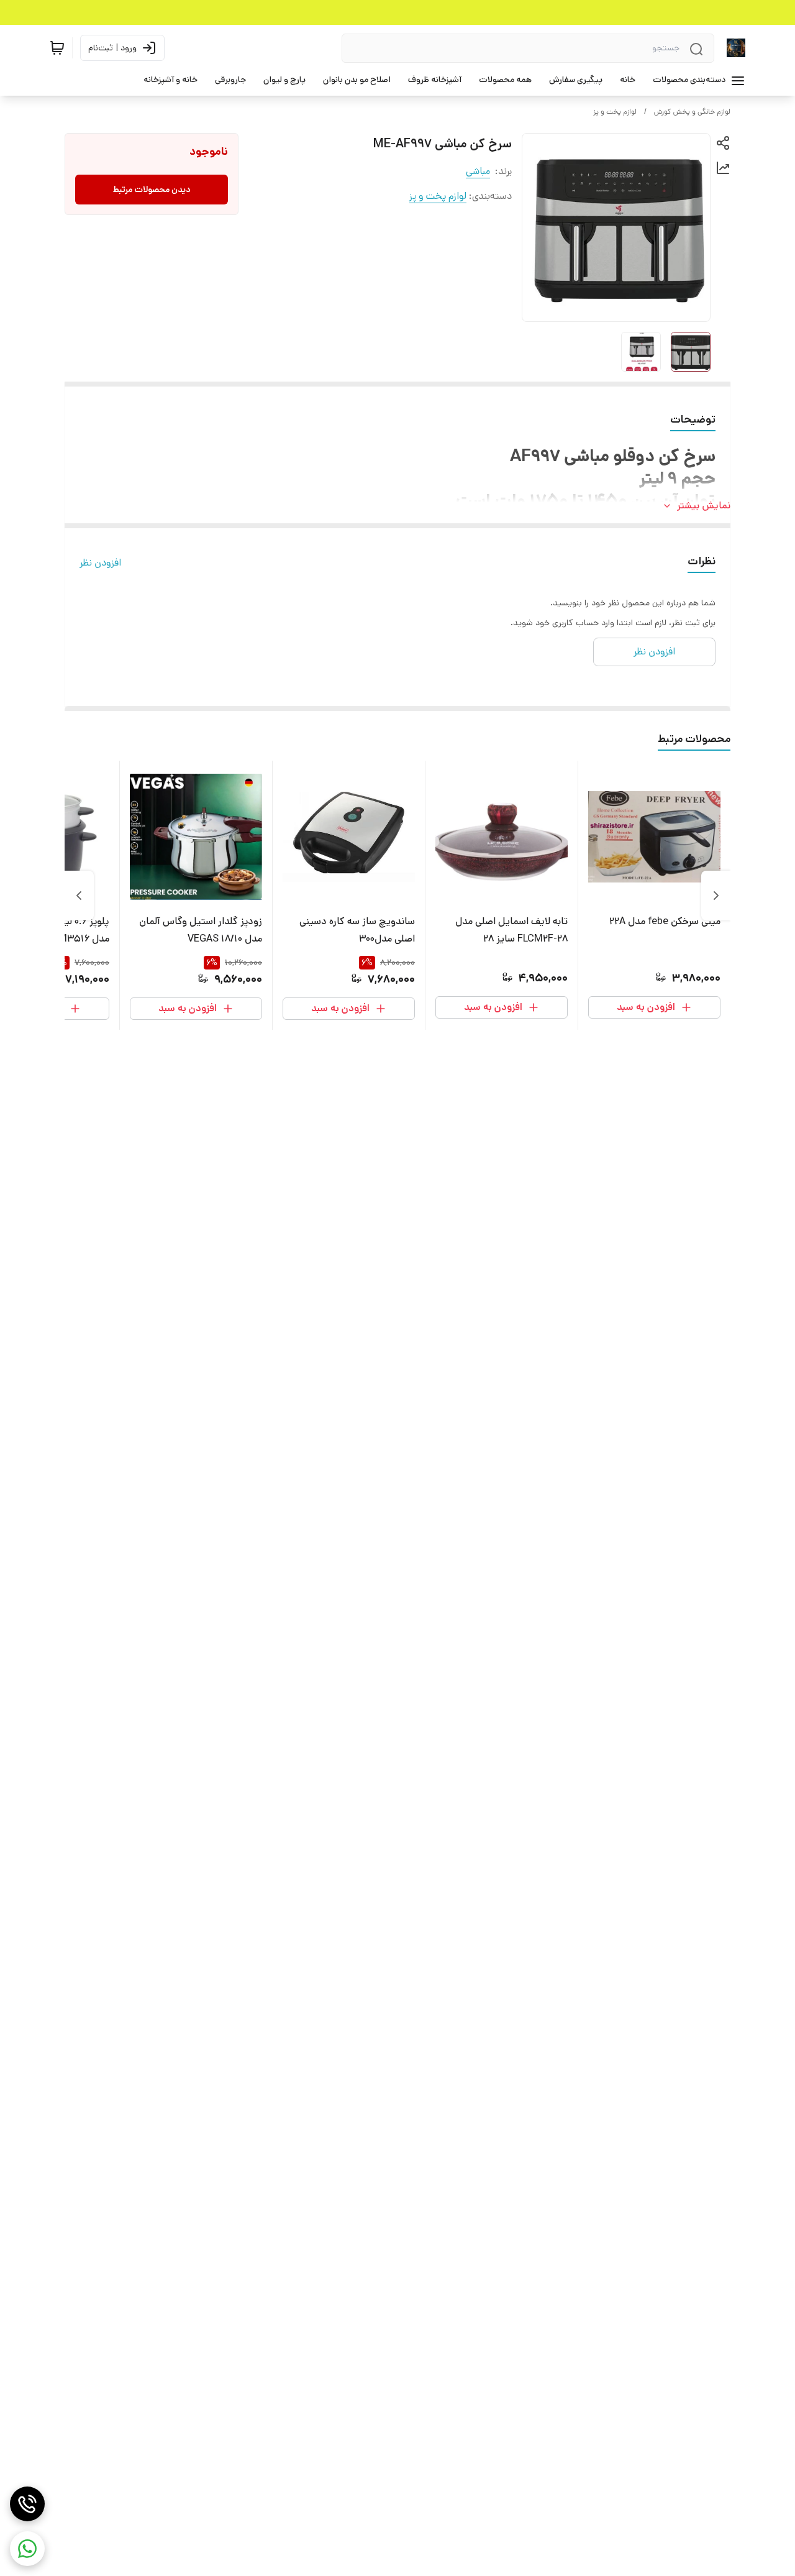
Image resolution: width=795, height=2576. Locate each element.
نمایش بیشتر (704, 506)
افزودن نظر (100, 563)
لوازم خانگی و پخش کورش (692, 112)
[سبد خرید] (57, 48)
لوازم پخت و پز (615, 112)
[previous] (716, 896)
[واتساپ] (27, 2549)
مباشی (478, 171)
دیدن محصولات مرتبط (152, 190)
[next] (79, 896)
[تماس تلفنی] (27, 2504)
